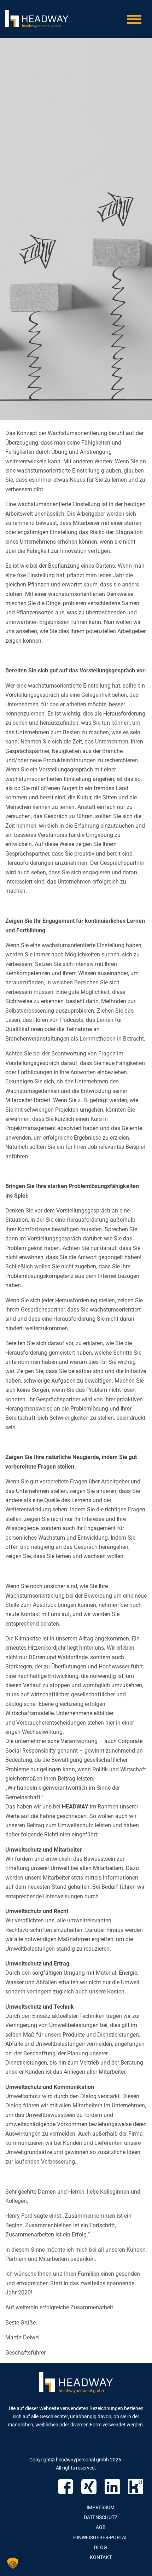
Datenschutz (101, 2517)
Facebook (66, 2487)
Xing (89, 2487)
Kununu (136, 2487)
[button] (13, 2563)
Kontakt (101, 2557)
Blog (101, 2547)
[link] (75, 1807)
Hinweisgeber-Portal (101, 2537)
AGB (101, 2527)
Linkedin (112, 2487)
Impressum (101, 2507)
